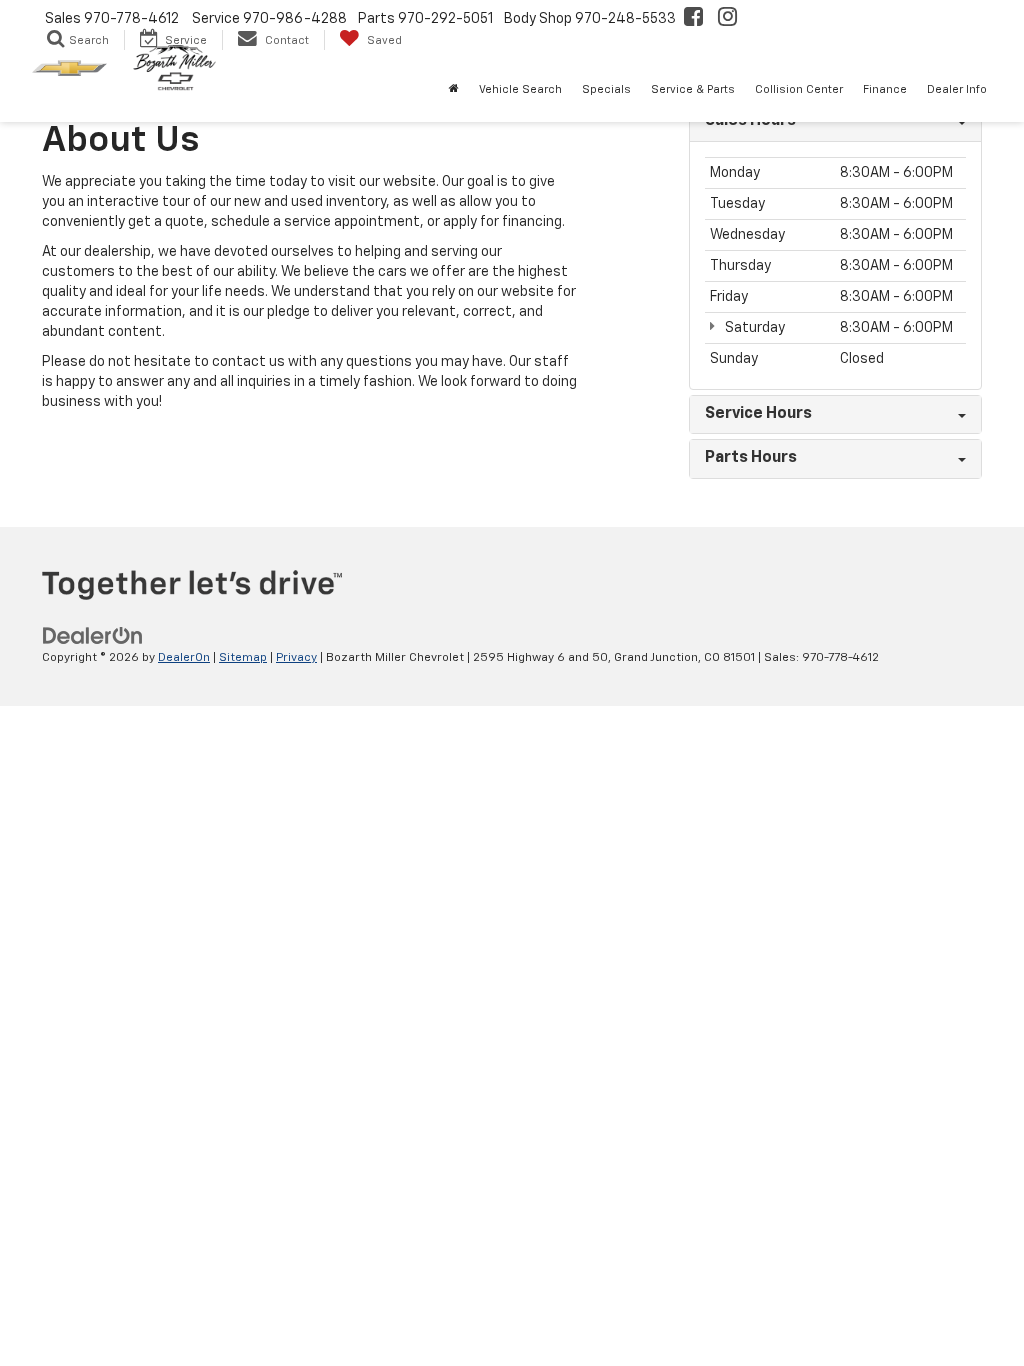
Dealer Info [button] (957, 89)
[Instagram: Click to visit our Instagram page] (727, 19)
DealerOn (184, 658)
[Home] (454, 90)
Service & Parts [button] (693, 89)
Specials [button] (606, 89)
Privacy (296, 658)
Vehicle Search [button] (520, 89)
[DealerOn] (93, 636)
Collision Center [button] (799, 89)
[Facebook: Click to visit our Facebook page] (693, 19)
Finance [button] (885, 89)
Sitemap (243, 658)
